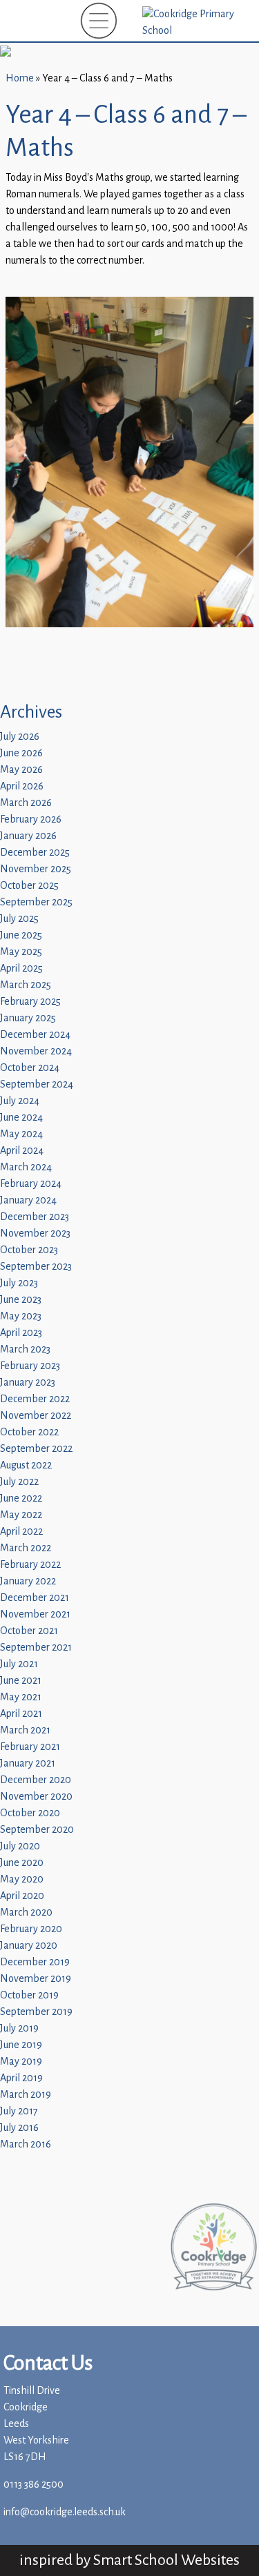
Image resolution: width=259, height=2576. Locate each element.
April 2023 (21, 1333)
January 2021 (28, 1763)
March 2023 (25, 1349)
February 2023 (30, 1366)
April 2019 (21, 2078)
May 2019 (21, 2062)
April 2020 (22, 1896)
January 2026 (28, 836)
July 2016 (19, 2128)
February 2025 (30, 1002)
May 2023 (21, 1316)
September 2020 (37, 1830)
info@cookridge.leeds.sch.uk (65, 2512)
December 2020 (36, 1780)
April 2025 (21, 969)
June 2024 (21, 1118)
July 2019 (19, 2028)
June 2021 (21, 1681)
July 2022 (19, 1482)
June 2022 (21, 1498)
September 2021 (36, 1648)
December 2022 (35, 1399)
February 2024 (31, 1184)
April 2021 (21, 1714)
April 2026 (22, 786)
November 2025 (36, 869)
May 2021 (21, 1697)
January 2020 (29, 1946)
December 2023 (35, 1217)
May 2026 (21, 770)
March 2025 (26, 985)
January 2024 (28, 1200)
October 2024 (30, 1068)
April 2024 (22, 1151)
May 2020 (22, 1879)
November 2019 (36, 1979)
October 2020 (30, 1813)
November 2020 (36, 1797)
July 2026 (20, 737)
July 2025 (19, 919)
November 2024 (36, 1051)
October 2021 (29, 1631)
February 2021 (30, 1747)
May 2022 (21, 1515)
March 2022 (26, 1548)
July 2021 (19, 1664)
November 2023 (35, 1233)
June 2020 (22, 1863)
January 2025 (28, 1018)
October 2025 (29, 886)
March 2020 (26, 1913)
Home (20, 78)
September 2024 (37, 1084)
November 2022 (36, 1416)
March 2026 (26, 803)
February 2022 (30, 1565)
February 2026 (31, 819)
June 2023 (21, 1300)
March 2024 (26, 1167)
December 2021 (35, 1598)
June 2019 (21, 2045)
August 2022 (26, 1465)
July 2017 (19, 2111)
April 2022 (21, 1532)
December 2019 (35, 1962)
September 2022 (36, 1449)
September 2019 (36, 2012)
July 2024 (20, 1101)
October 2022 (29, 1432)
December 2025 (35, 853)
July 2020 (20, 1846)
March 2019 (26, 2095)
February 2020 (31, 1929)
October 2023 (29, 1250)
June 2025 (21, 935)
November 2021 (35, 1614)
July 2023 (19, 1283)
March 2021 (25, 1730)
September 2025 (36, 902)
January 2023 (28, 1383)
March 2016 (26, 2144)
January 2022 (28, 1581)
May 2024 (21, 1134)
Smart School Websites (166, 2560)
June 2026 (21, 753)
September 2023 (36, 1267)
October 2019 (29, 1995)
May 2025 (21, 952)
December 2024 (35, 1035)
